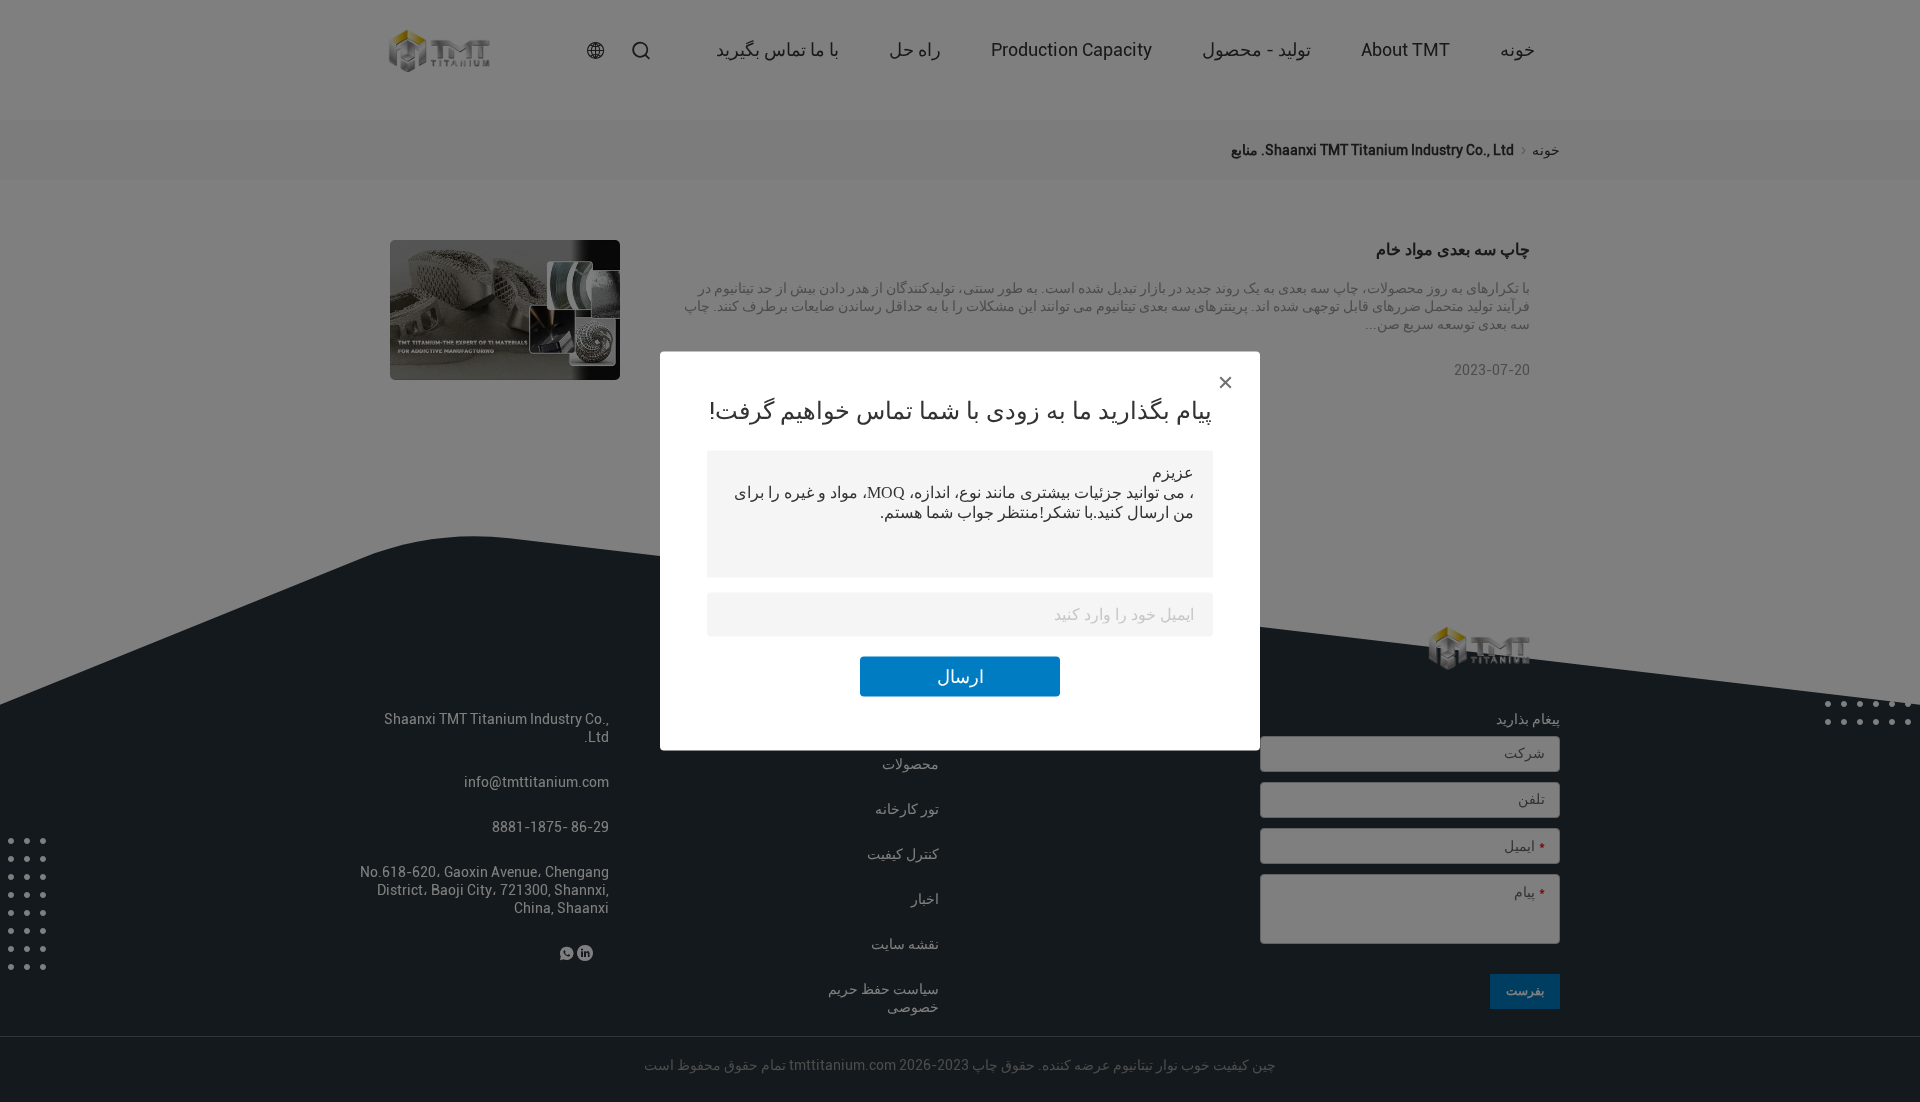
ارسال (960, 676)
